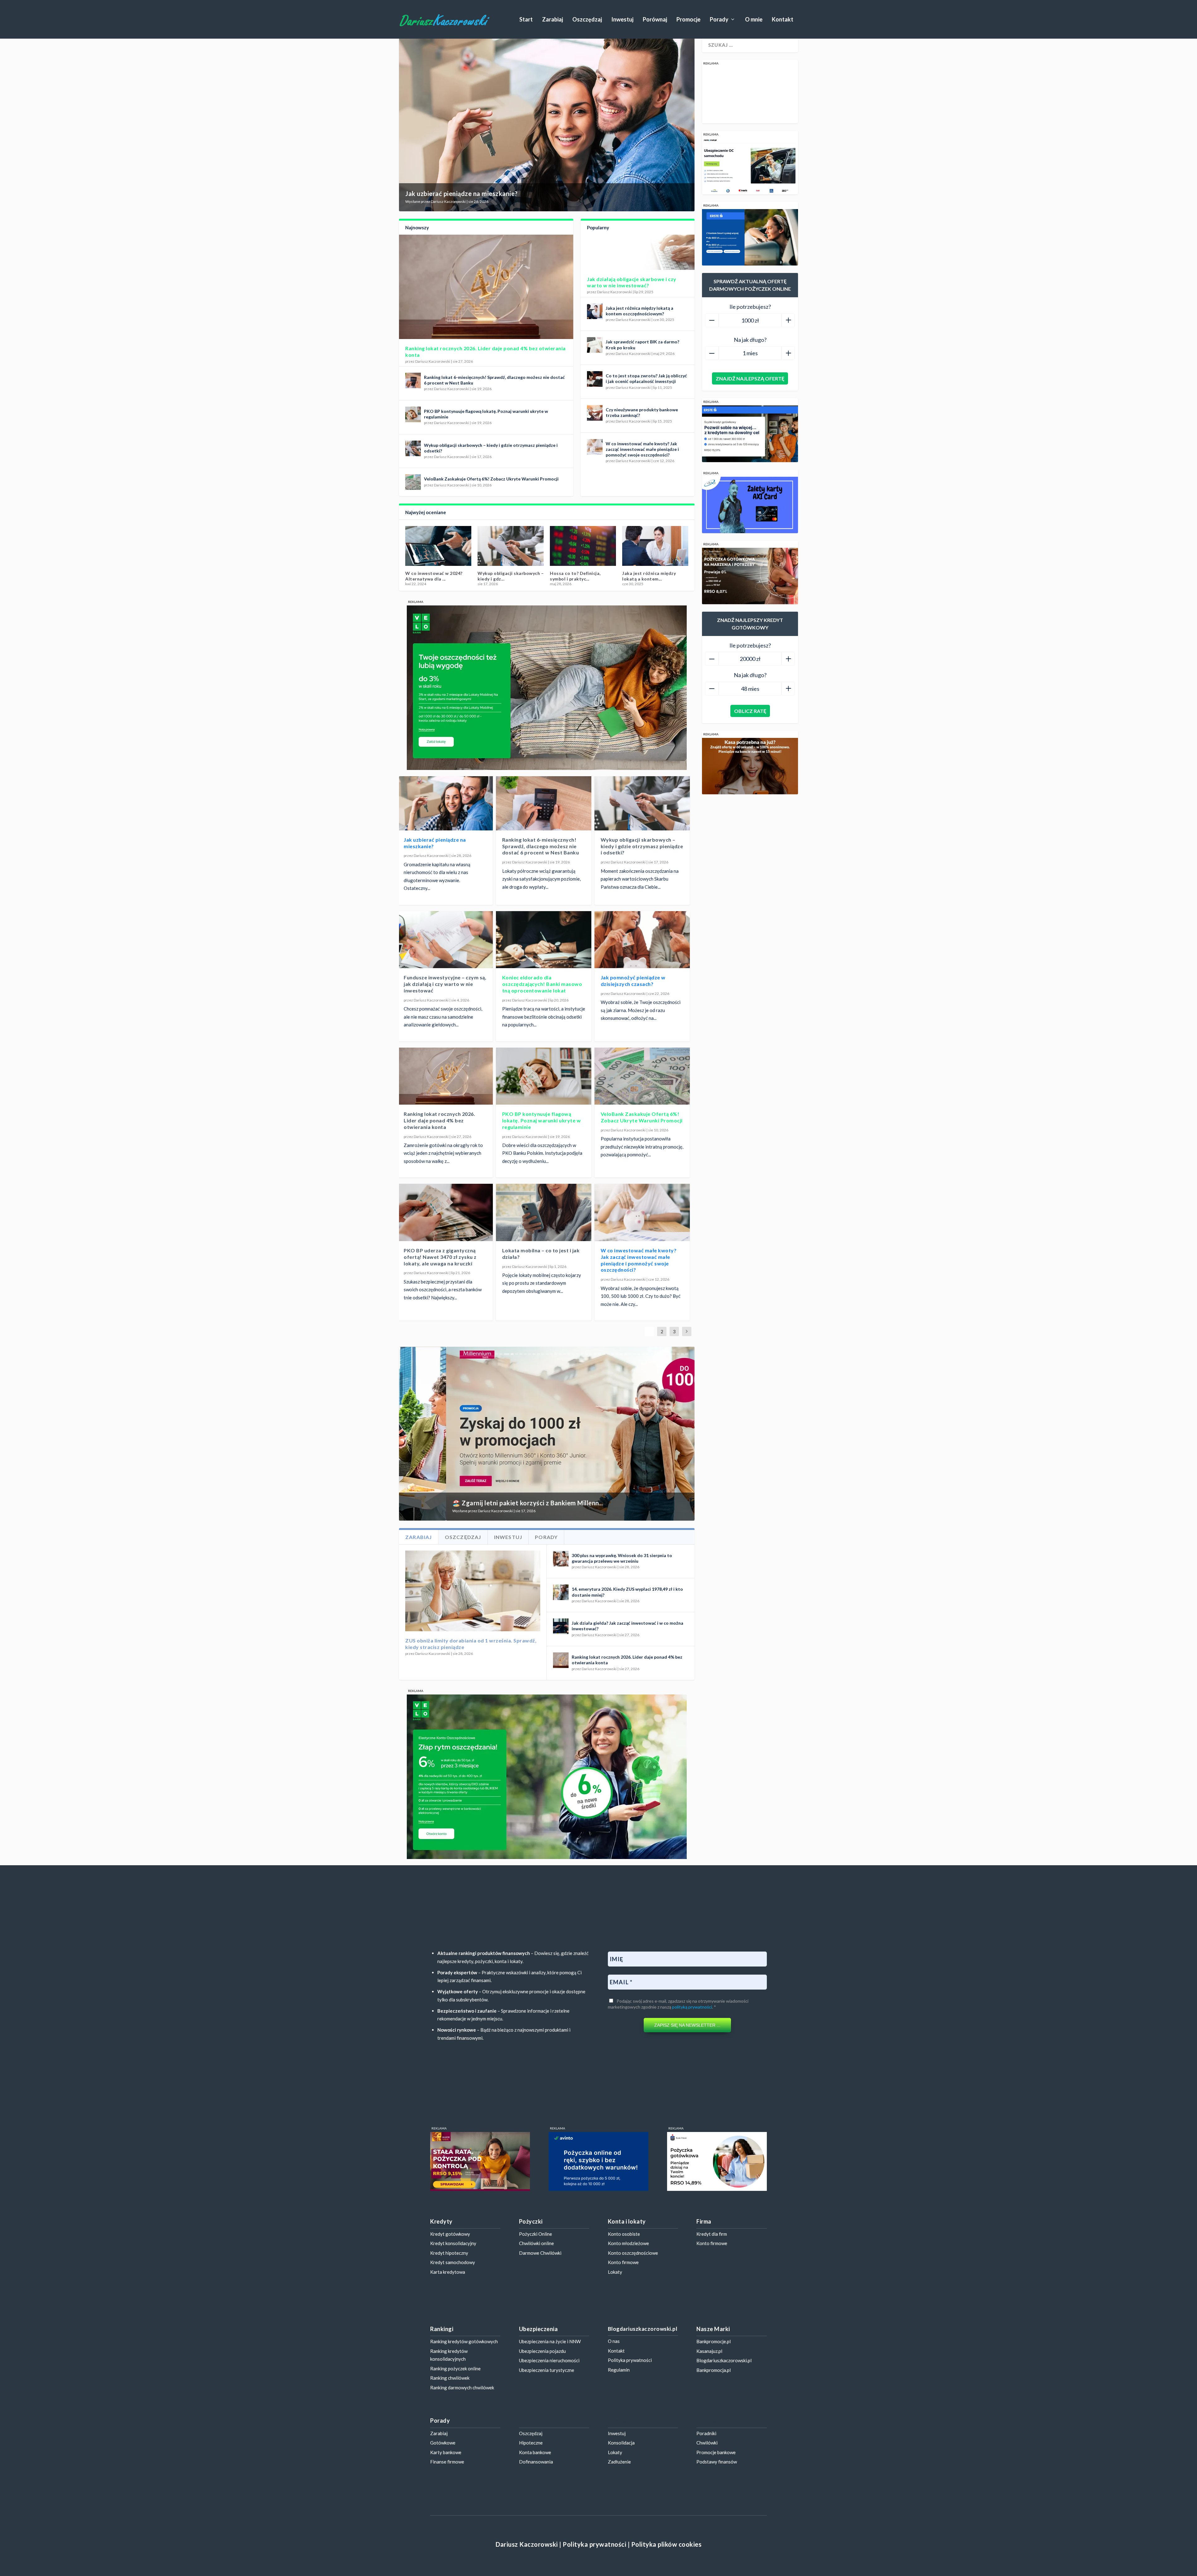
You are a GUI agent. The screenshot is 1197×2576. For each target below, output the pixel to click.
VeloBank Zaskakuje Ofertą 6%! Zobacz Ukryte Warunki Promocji (491, 479)
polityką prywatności (692, 2007)
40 (669, 1354)
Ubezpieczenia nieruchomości (549, 2360)
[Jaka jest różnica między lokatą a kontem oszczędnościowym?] (595, 311)
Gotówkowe (443, 2443)
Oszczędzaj (587, 20)
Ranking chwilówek (450, 2378)
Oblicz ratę (750, 711)
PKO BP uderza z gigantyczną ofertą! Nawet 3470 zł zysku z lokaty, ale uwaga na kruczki (440, 1257)
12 (547, 1354)
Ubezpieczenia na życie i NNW (550, 2341)
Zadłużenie (619, 2462)
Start (526, 20)
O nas (614, 2341)
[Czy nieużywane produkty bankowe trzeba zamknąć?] (595, 413)
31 (630, 1354)
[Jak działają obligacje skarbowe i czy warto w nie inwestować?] (638, 252)
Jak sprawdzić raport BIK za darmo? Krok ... (436, 576)
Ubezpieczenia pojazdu (542, 2351)
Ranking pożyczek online (455, 2368)
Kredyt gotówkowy (450, 2234)
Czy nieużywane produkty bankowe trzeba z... (578, 576)
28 (617, 1354)
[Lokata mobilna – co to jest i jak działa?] (544, 1212)
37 (656, 1354)
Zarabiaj (553, 20)
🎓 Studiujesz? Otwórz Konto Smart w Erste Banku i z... (487, 1503)
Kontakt (783, 20)
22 (591, 1354)
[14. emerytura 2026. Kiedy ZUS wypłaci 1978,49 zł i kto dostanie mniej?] (561, 1592)
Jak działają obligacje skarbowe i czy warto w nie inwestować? (632, 282)
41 (674, 1354)
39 (665, 1354)
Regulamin (619, 2370)
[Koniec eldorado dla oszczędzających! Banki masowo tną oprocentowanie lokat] (544, 940)
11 (543, 1354)
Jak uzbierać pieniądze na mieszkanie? (461, 194)
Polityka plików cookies (666, 2544)
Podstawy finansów (717, 2462)
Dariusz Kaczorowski (448, 201)
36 (652, 1354)
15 (560, 1354)
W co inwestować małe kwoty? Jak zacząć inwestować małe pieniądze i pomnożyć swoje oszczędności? (642, 449)
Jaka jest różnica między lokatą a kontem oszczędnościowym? (639, 311)
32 (634, 1354)
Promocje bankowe (716, 2452)
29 (621, 1354)
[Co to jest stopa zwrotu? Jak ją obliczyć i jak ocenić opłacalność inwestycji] (595, 379)
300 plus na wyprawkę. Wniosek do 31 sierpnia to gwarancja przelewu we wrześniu (622, 1558)
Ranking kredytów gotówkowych (464, 2341)
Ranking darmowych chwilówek (462, 2387)
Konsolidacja (621, 2443)
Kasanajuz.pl (709, 2351)
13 (551, 1354)
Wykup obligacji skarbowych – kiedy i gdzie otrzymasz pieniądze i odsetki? (642, 846)
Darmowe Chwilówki (540, 2253)
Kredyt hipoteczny (449, 2253)
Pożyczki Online (536, 2234)
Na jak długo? (750, 340)
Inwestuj (622, 20)
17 (569, 1354)
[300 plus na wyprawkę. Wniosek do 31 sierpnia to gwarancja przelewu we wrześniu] (561, 1559)
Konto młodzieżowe (628, 2243)
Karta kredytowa (448, 2272)
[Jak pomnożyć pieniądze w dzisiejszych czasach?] (642, 940)
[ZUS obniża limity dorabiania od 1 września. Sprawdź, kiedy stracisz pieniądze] (473, 1591)
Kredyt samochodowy (453, 2262)
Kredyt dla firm (712, 2234)
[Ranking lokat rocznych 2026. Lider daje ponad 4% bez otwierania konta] (486, 287)
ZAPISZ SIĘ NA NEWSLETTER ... (687, 2025)
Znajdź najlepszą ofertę (750, 378)
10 (538, 1354)
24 (599, 1354)
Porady (719, 20)
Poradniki (706, 2433)
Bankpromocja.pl (714, 2370)
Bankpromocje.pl (714, 2341)
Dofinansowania (536, 2462)
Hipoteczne (531, 2443)
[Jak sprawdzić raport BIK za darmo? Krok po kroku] (595, 345)
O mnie (754, 20)
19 (578, 1354)
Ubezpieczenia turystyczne (547, 2370)
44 (687, 1354)
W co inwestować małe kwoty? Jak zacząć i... (648, 576)
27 (613, 1354)
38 (661, 1354)
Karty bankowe (446, 2452)
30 (626, 1354)
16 (565, 1354)
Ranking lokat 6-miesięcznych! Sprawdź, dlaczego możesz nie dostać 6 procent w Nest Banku (541, 846)
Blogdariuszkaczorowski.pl (724, 2360)
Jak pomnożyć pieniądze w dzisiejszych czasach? (633, 981)
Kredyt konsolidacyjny (453, 2243)
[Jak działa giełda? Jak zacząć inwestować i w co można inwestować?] (561, 1626)
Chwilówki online (536, 2243)
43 (682, 1354)
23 (595, 1354)
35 (647, 1354)
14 (556, 1354)
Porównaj (655, 20)
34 (643, 1354)
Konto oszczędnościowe (633, 2253)
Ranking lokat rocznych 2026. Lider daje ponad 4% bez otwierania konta (439, 1120)
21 (586, 1354)
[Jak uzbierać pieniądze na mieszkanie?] (445, 802)
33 (639, 1354)
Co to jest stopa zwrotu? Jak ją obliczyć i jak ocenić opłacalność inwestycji (646, 378)
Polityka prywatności (630, 2360)
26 (608, 1354)
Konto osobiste (624, 2234)
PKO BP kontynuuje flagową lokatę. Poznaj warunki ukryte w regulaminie (542, 1120)
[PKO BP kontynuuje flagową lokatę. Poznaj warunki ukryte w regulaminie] (413, 414)
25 (604, 1354)
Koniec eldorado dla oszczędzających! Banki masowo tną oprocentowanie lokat (542, 984)
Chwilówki (707, 2443)
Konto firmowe (623, 2262)
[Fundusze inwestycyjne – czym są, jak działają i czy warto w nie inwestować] (445, 940)
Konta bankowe (535, 2452)
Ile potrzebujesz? (750, 307)
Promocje (688, 20)
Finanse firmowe (447, 2462)
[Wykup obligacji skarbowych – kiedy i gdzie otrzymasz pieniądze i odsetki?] (413, 448)
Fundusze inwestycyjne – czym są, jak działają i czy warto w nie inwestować (445, 984)
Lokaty (615, 2272)
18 (573, 1354)
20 (582, 1354)
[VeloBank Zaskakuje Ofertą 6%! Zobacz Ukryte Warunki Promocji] (413, 482)
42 (678, 1354)
